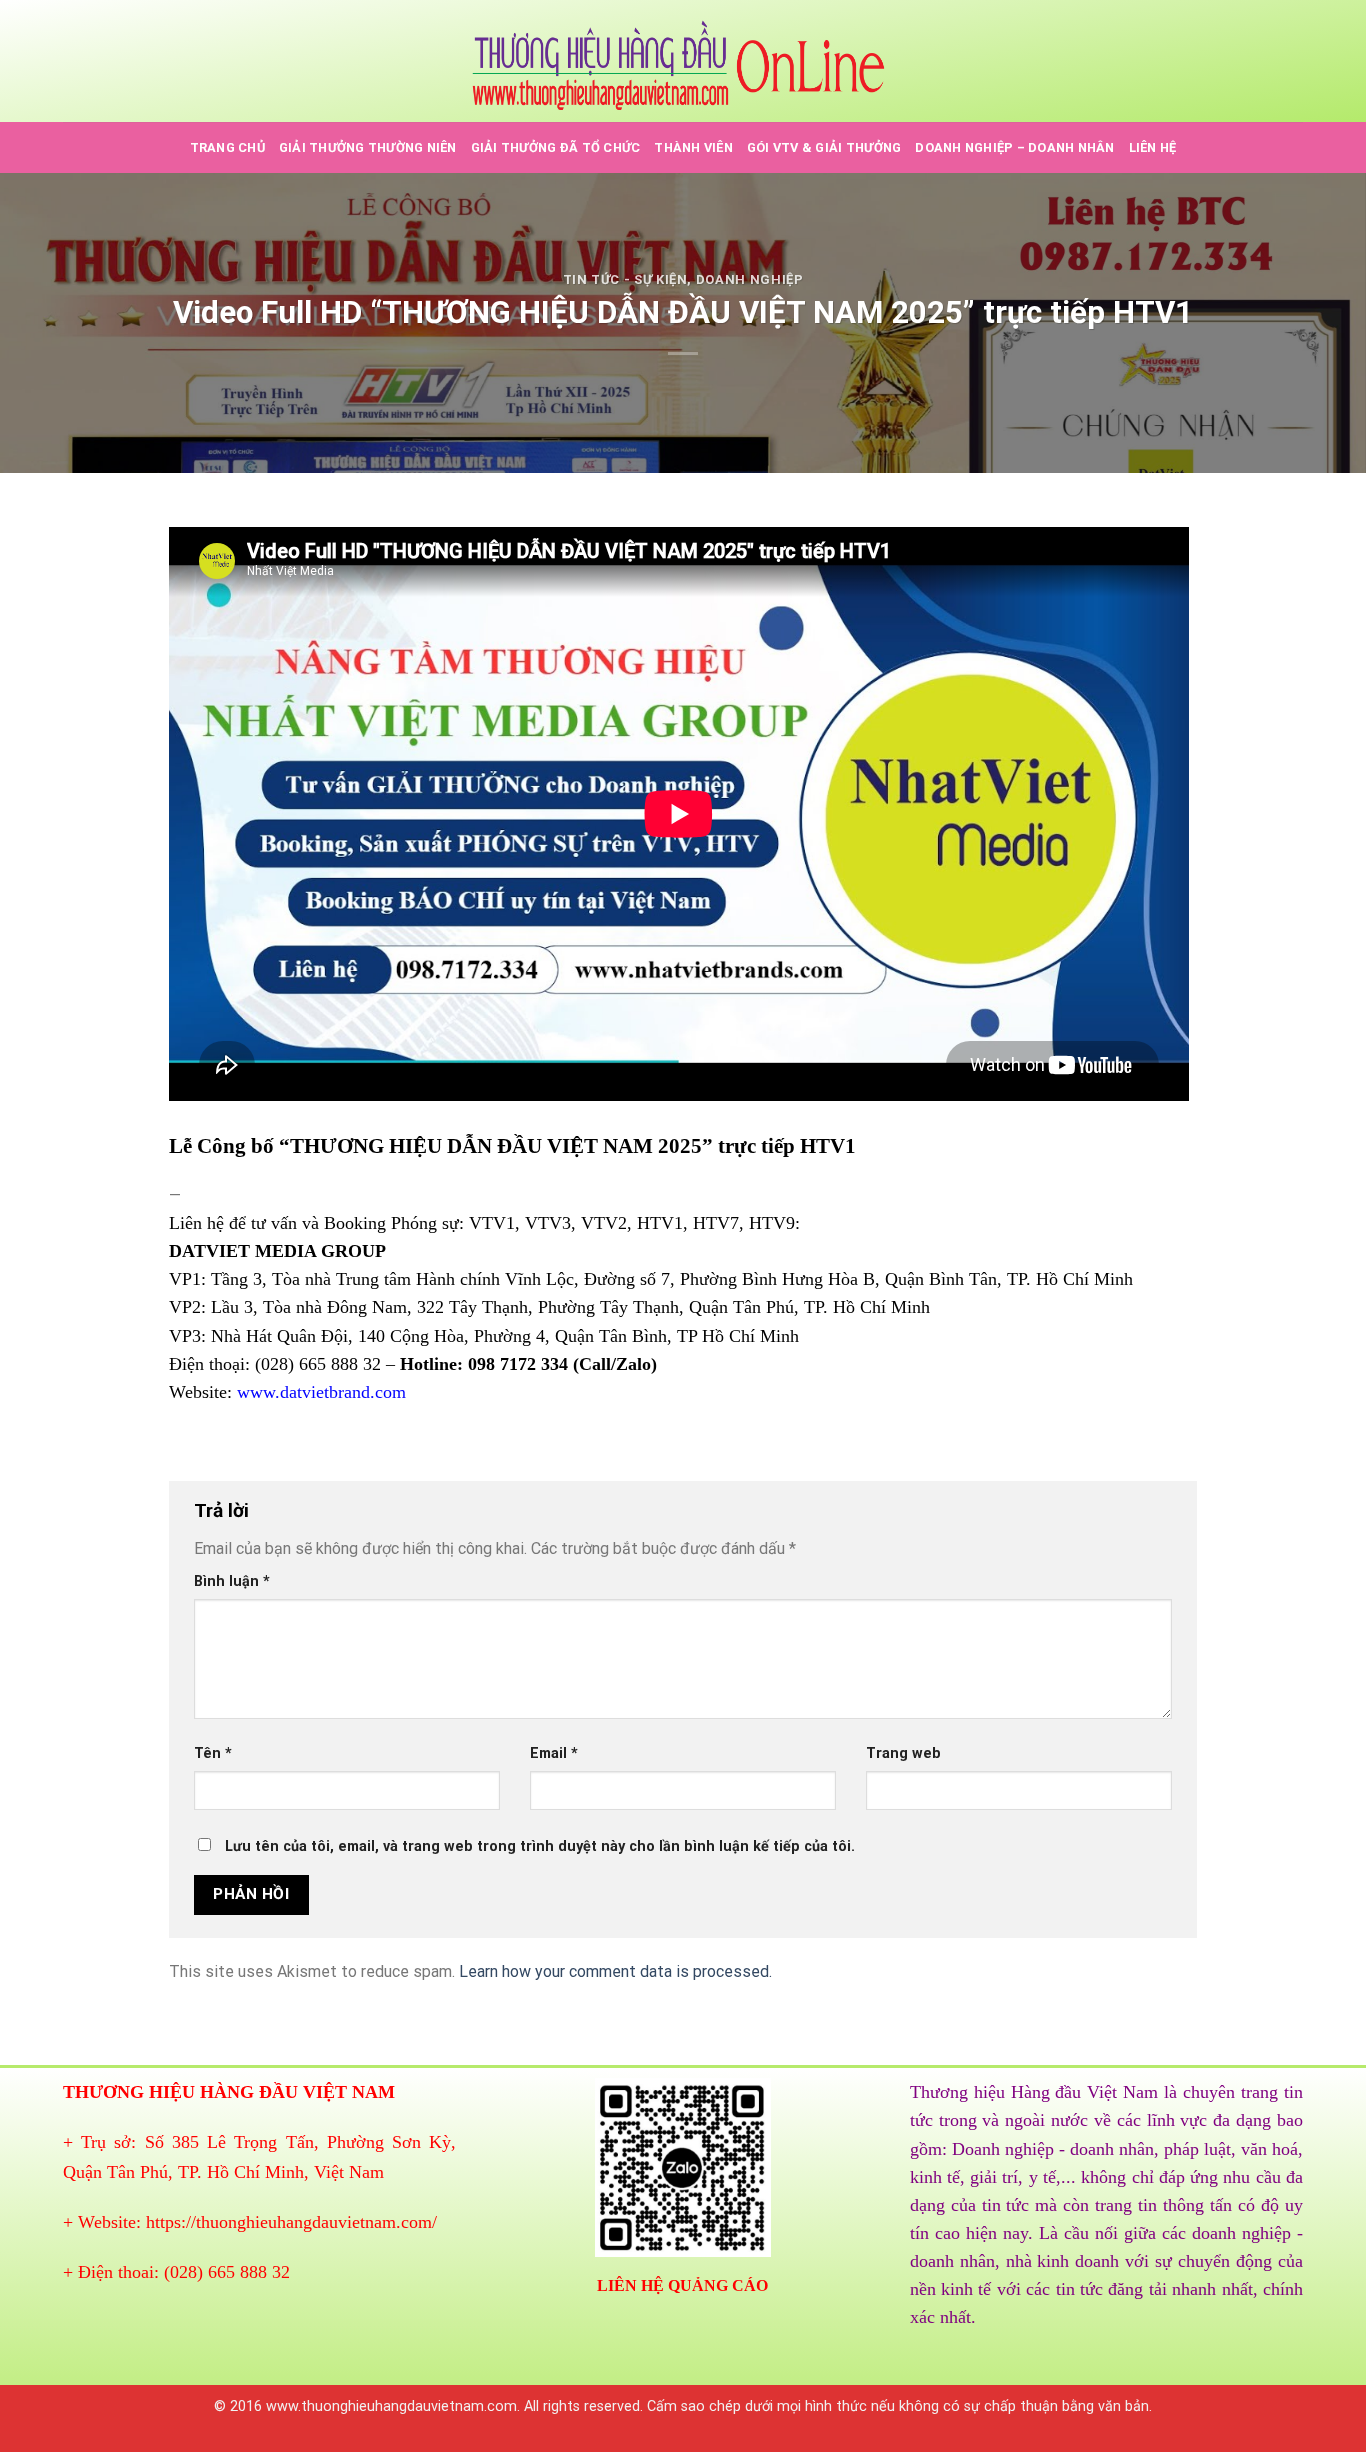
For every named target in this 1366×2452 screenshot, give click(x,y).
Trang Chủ (227, 147)
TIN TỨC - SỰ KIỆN (625, 279)
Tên (213, 1753)
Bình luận (232, 1581)
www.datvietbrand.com (321, 1392)
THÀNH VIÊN (693, 147)
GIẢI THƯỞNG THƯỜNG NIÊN (368, 147)
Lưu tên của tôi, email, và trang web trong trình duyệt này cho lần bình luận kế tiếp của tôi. (540, 1846)
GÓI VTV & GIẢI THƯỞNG (824, 147)
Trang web (903, 1753)
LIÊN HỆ (1153, 147)
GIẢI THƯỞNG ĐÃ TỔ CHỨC (556, 147)
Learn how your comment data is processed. (615, 1971)
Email (554, 1753)
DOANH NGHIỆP (750, 279)
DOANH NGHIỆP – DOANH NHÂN (1014, 147)
